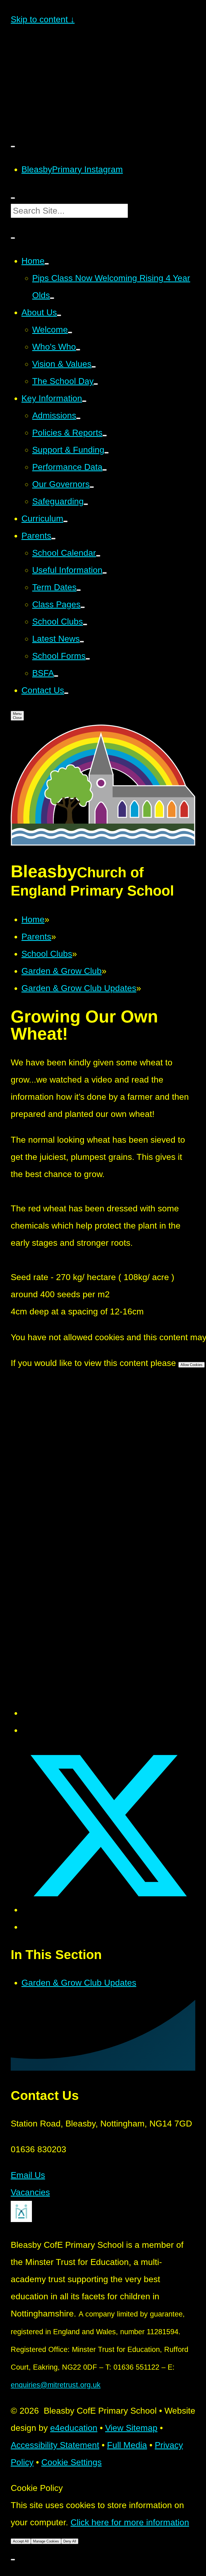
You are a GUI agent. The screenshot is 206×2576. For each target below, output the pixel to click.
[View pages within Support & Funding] (106, 453)
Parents (36, 937)
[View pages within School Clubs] (85, 624)
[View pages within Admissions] (78, 418)
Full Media (127, 2445)
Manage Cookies (46, 2541)
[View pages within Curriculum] (65, 521)
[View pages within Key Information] (84, 401)
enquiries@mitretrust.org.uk (56, 2385)
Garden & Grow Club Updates (79, 988)
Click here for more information (130, 2522)
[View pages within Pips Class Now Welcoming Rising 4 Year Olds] (52, 298)
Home (33, 919)
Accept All (21, 2541)
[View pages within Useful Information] (105, 573)
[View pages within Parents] (53, 539)
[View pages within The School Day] (96, 384)
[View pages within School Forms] (88, 659)
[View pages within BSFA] (56, 676)
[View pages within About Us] (59, 315)
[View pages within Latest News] (82, 642)
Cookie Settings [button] (71, 2462)
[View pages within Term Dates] (79, 590)
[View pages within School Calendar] (98, 556)
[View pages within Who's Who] (78, 350)
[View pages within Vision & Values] (94, 367)
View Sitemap (131, 2428)
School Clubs (47, 954)
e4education (74, 2428)
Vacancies (30, 2192)
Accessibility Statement (55, 2445)
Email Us (28, 2175)
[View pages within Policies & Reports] (105, 436)
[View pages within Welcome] (70, 332)
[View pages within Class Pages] (83, 607)
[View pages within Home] (47, 264)
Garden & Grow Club (62, 971)
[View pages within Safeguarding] (86, 504)
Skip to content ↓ (43, 19)
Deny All (70, 2541)
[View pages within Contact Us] (66, 693)
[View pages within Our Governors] (92, 487)
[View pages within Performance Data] (105, 470)
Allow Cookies (192, 1365)
